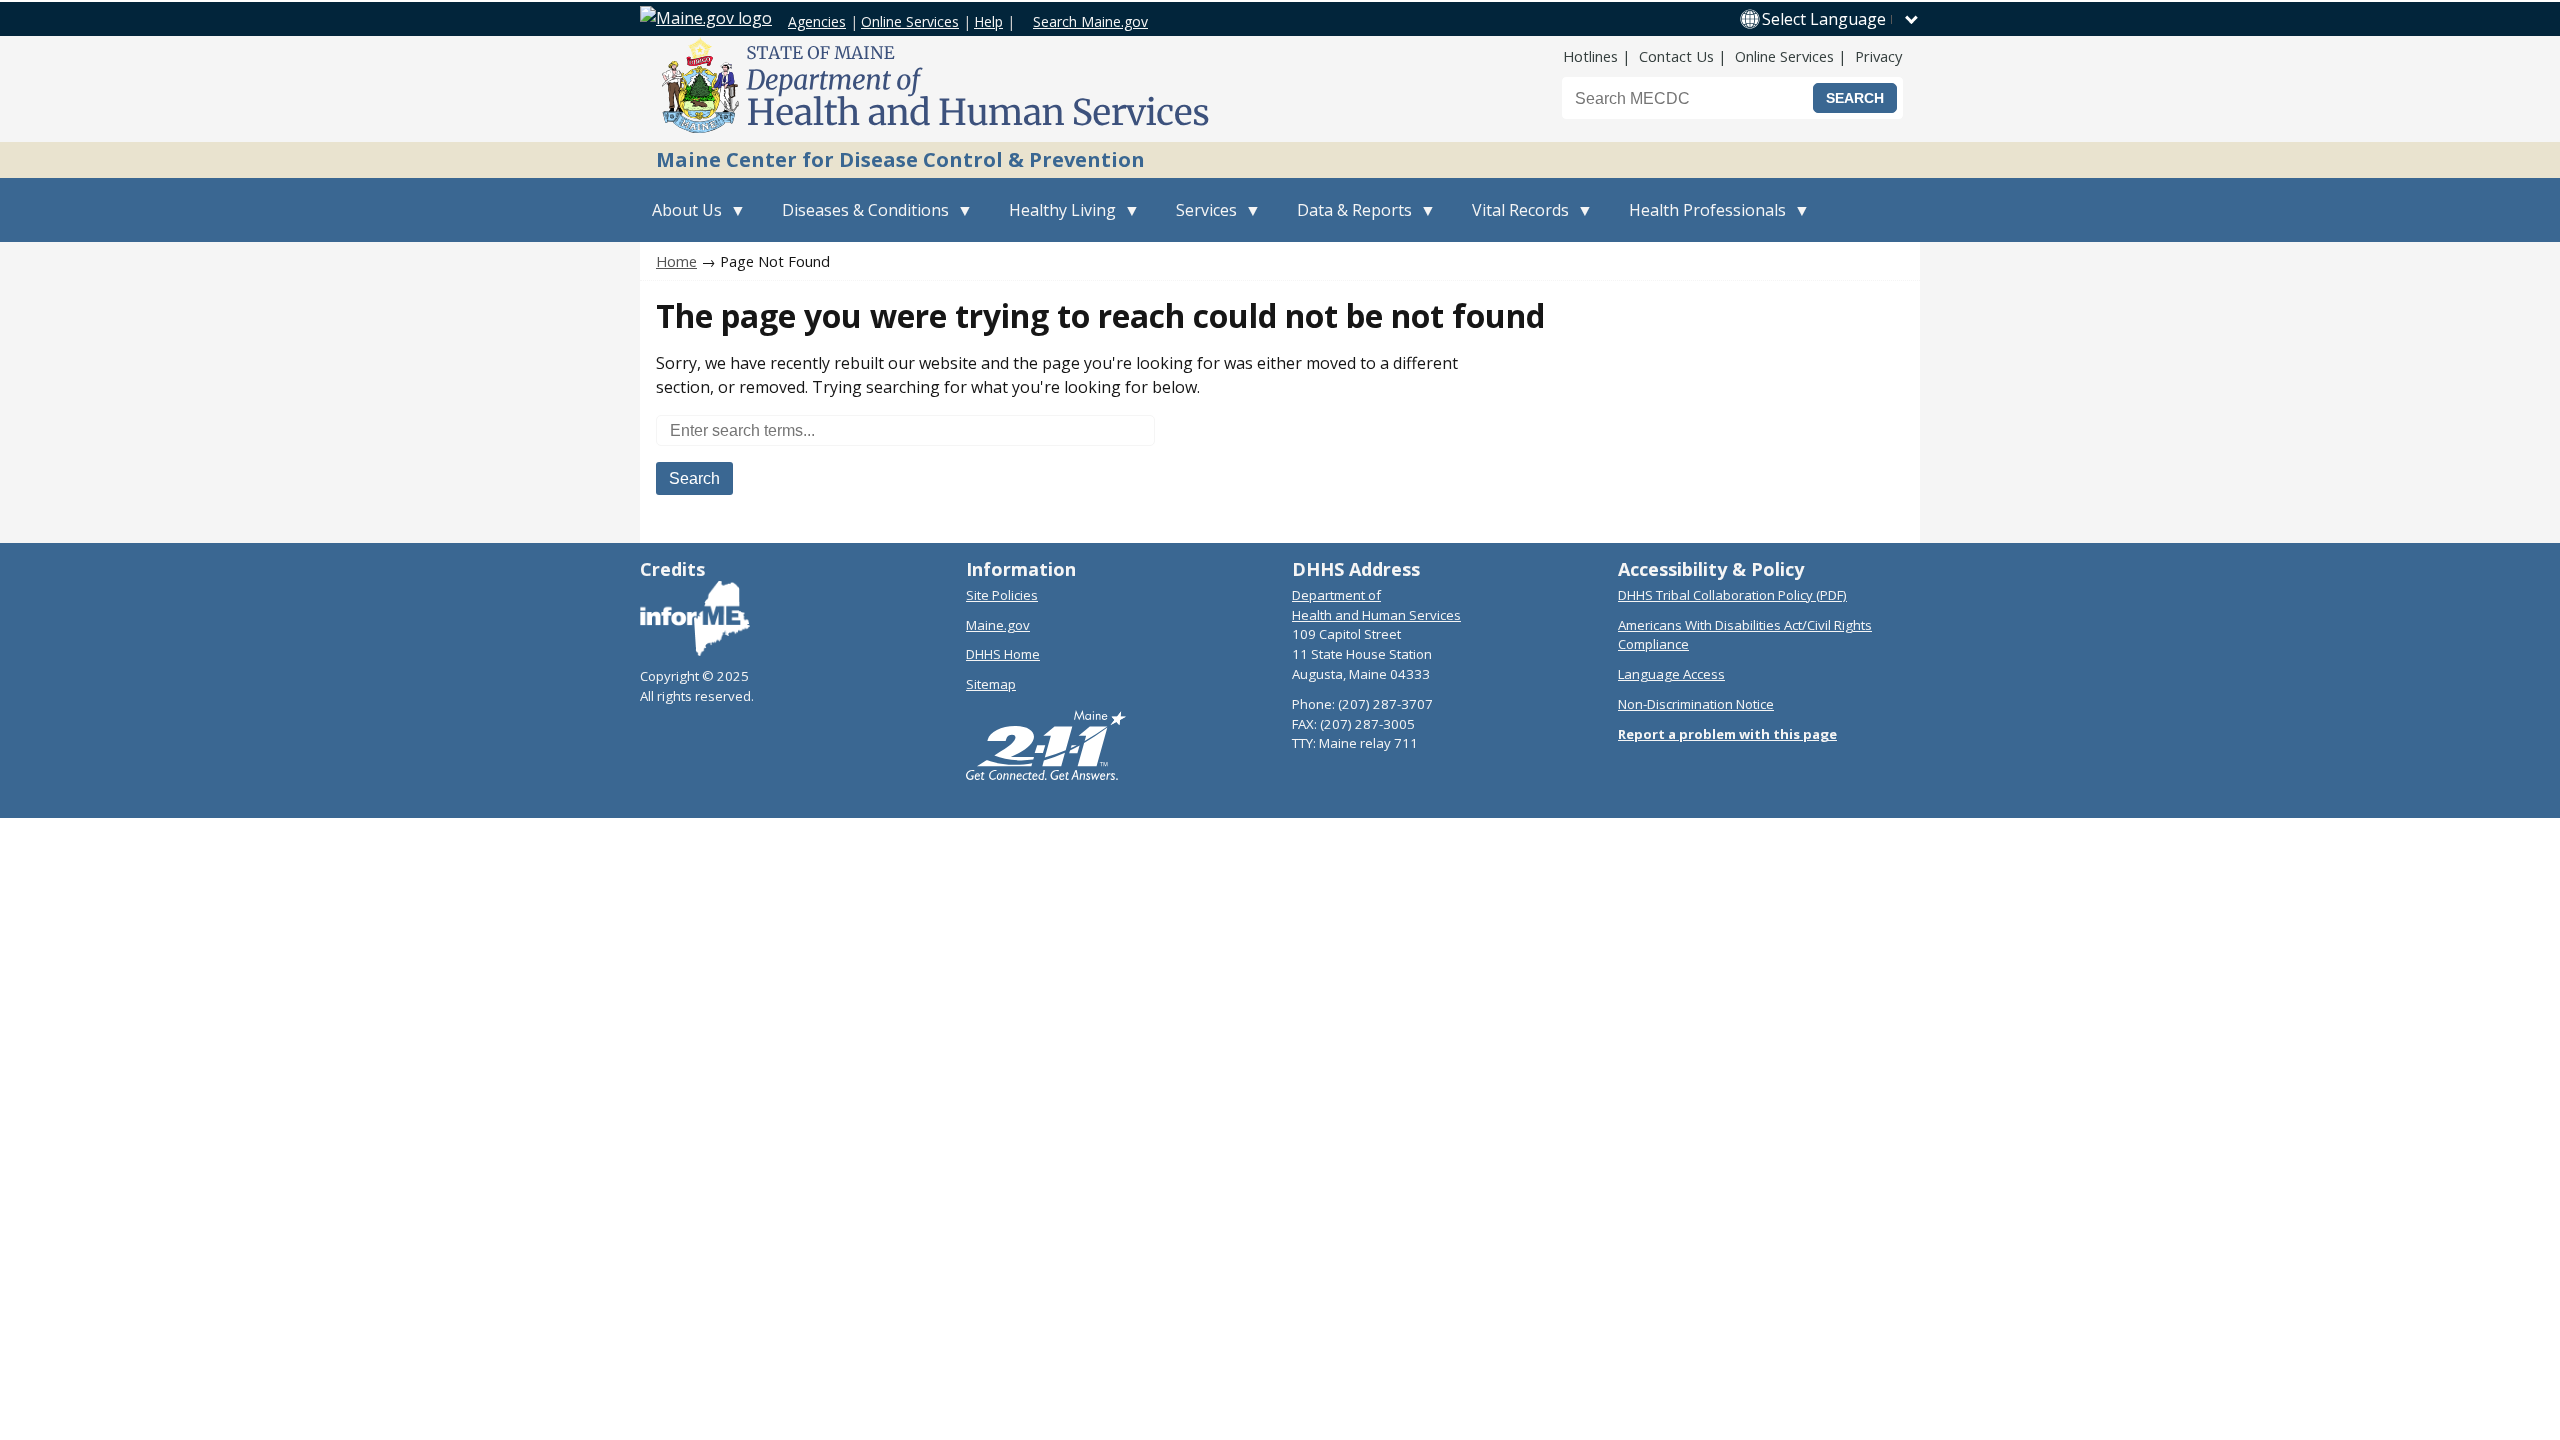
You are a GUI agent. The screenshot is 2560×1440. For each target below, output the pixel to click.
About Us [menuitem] (681, 220)
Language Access (1671, 674)
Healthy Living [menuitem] (1056, 220)
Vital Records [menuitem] (1514, 220)
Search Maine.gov (1090, 21)
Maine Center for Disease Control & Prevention (900, 159)
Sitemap (991, 684)
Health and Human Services (1376, 615)
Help (988, 21)
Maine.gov (998, 625)
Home (676, 261)
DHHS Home (1003, 654)
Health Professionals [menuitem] (1701, 220)
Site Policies (1002, 595)
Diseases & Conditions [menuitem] (859, 220)
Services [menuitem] (1200, 220)
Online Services (910, 21)
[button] (1841, 19)
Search (694, 478)
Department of (1336, 595)
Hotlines (1590, 56)
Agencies (817, 21)
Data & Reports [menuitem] (1348, 220)
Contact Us (1676, 56)
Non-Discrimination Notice (1696, 704)
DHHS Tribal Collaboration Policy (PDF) (1732, 595)
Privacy (1878, 56)
